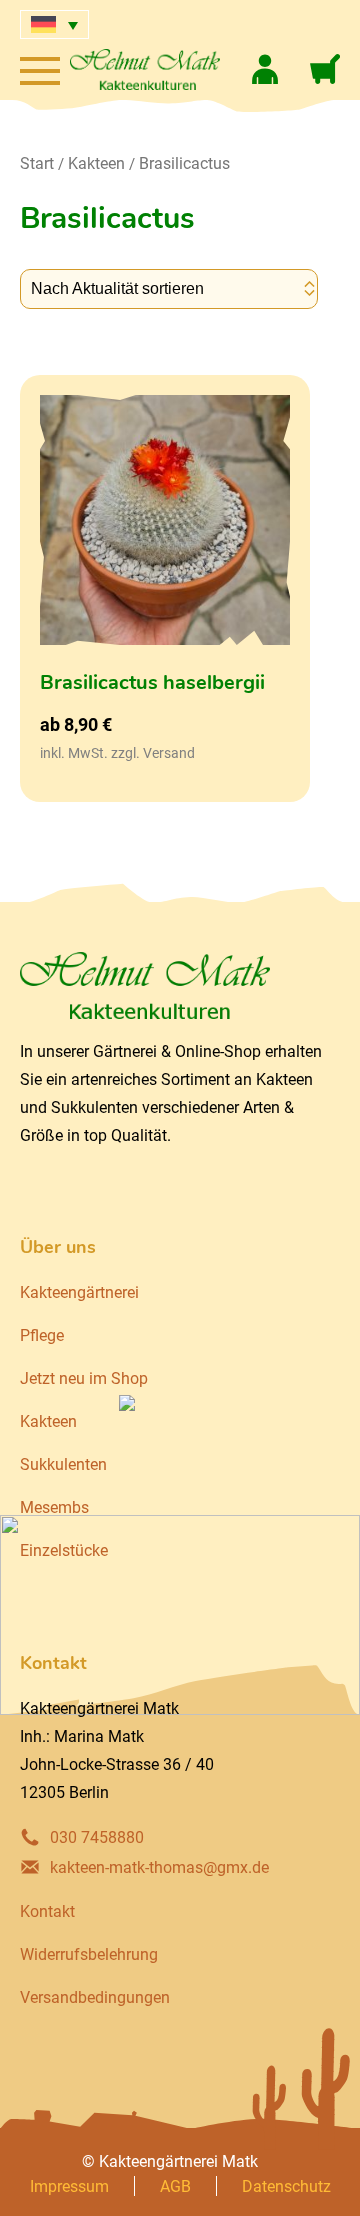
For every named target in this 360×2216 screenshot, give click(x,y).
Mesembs (54, 1507)
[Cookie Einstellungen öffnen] (36, 2190)
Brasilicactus (184, 163)
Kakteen (96, 163)
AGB (175, 2186)
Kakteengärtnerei (79, 1292)
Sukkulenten (63, 1464)
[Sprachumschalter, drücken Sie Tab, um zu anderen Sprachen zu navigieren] (54, 24)
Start (37, 163)
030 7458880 (97, 1837)
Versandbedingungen (95, 1997)
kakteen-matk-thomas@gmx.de (159, 1867)
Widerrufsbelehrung (89, 1954)
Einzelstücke (64, 1550)
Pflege (42, 1335)
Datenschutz (286, 2186)
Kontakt (47, 1911)
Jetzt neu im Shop (84, 1378)
